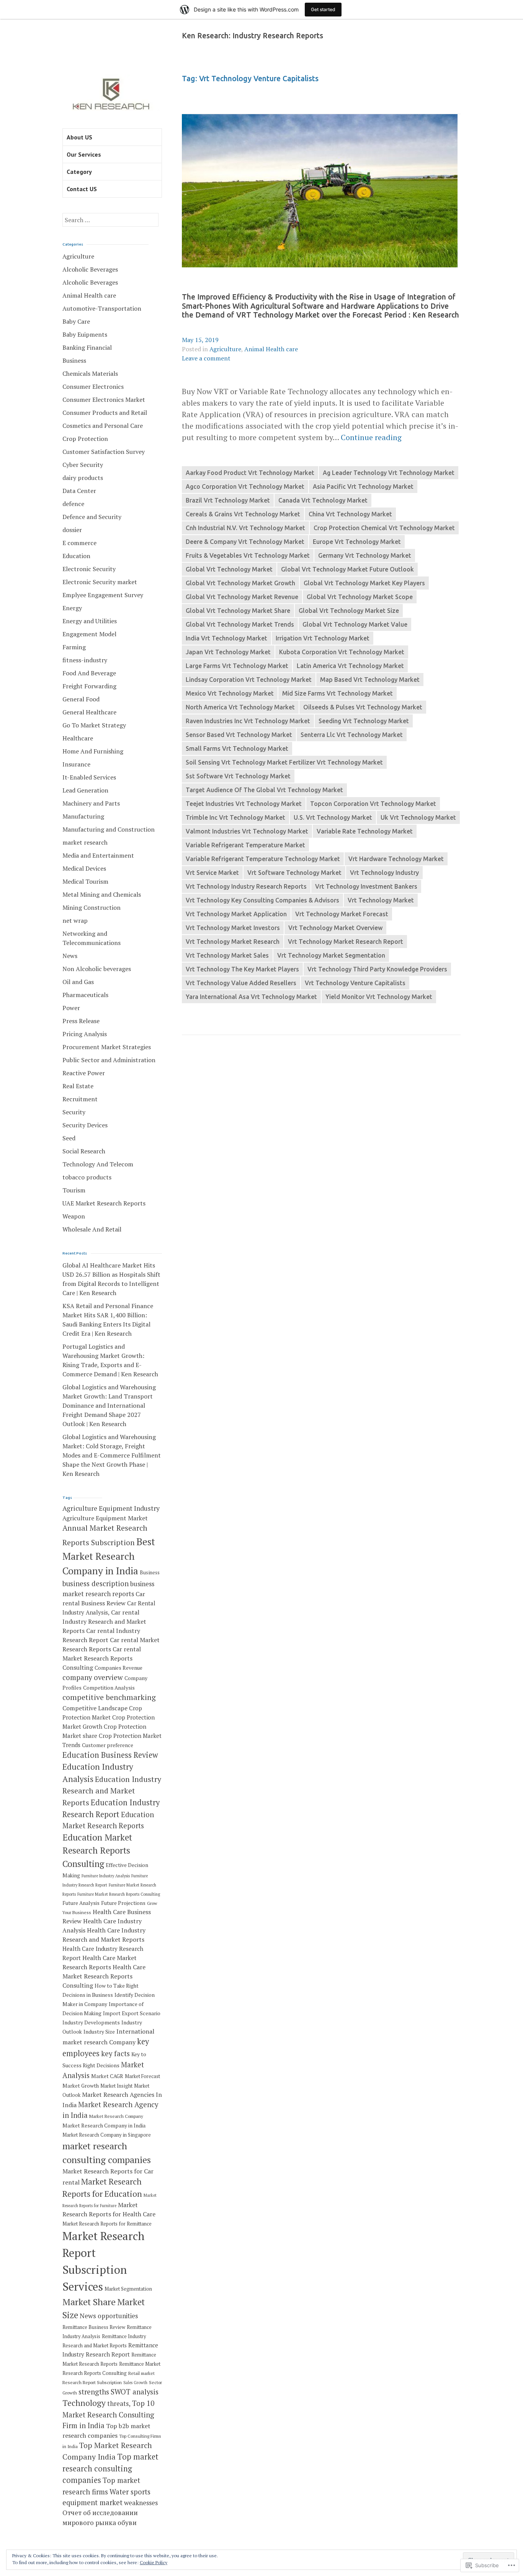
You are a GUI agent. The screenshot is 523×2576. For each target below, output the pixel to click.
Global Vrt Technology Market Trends (240, 624)
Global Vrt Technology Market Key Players (364, 583)
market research (85, 842)
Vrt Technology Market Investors (233, 928)
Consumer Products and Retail (105, 413)
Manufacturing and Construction (109, 829)
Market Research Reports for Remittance (107, 2224)
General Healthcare (89, 712)
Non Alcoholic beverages (97, 969)
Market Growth (81, 2086)
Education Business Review (110, 1755)
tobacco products (87, 1177)
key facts (115, 2054)
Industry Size (99, 2032)
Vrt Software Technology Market (294, 873)
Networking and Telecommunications (92, 938)
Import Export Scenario (132, 2013)
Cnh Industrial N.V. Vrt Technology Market (245, 528)
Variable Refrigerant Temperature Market (245, 845)
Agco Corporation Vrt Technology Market (245, 486)
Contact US (82, 189)
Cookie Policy (154, 2562)
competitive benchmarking (109, 1697)
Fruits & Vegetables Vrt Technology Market (248, 555)
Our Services (84, 154)
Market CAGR (107, 2076)
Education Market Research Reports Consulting (97, 1851)
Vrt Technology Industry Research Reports (246, 886)
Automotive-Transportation (102, 308)
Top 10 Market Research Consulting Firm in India (108, 2414)
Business (74, 360)
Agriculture (225, 349)
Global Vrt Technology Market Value (355, 624)
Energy (72, 608)
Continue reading (371, 437)
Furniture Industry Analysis (106, 1876)
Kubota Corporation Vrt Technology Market (342, 652)
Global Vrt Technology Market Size (349, 611)
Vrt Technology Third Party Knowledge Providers (377, 969)
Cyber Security (83, 465)
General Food (81, 699)
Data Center (79, 491)
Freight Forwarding (89, 686)
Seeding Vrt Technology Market (364, 721)
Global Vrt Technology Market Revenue (242, 597)
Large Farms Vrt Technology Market (237, 666)
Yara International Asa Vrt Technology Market (251, 997)
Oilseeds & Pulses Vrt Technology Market (363, 707)
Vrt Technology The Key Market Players (242, 969)
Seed (69, 1138)
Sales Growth (135, 2383)
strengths (94, 2392)
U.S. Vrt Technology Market (333, 817)
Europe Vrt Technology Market (357, 542)
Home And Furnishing (93, 751)
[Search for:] (110, 220)
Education (76, 556)
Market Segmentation (128, 2289)
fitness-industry (85, 660)
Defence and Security (92, 517)
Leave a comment (206, 358)
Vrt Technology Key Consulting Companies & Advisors (262, 900)
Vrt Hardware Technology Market (396, 859)
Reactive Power (84, 1073)
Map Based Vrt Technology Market (370, 680)
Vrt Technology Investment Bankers (366, 886)
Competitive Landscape (95, 1708)
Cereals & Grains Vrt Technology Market (243, 514)
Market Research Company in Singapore (107, 2135)
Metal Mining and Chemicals (102, 894)
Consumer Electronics (93, 386)
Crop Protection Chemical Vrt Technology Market (384, 528)
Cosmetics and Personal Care (103, 426)
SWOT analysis (135, 2392)
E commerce (79, 543)
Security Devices (85, 1125)
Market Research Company (116, 2116)
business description (96, 1584)
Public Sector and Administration (109, 1060)
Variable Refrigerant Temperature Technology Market (263, 859)
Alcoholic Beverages (90, 269)
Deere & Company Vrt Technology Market (245, 542)
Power (71, 1008)
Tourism (74, 1190)
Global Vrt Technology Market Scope (360, 597)
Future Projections (123, 1903)
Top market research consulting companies (110, 2468)
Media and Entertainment (98, 855)
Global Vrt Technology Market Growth (240, 583)
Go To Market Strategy (94, 725)
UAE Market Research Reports (104, 1203)
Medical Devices (84, 868)
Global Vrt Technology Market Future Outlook (347, 569)
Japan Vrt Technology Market (228, 652)
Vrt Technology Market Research (233, 942)
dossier (72, 530)
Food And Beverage (89, 673)
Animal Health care (271, 349)
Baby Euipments (85, 334)
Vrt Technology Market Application (236, 914)
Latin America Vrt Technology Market (350, 666)
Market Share (89, 2302)
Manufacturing (83, 816)
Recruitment (80, 1099)
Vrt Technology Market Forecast (342, 914)
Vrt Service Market (212, 873)
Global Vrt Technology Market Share (238, 611)
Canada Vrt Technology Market (323, 500)
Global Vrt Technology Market (229, 569)
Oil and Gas (78, 982)
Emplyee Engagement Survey (103, 595)
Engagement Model (89, 634)
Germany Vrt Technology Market (365, 555)
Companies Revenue (118, 1668)
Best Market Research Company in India (109, 1556)
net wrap (75, 920)
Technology (84, 2403)
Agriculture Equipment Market (105, 1518)
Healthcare (78, 738)
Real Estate (78, 1086)
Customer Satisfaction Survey (104, 452)
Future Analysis (81, 1903)
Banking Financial (87, 347)
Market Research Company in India (104, 2126)
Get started (323, 9)
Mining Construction (92, 907)
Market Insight (116, 2086)
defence (73, 504)
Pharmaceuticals (85, 995)
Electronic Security (89, 569)
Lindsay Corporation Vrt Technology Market (249, 680)
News (70, 956)
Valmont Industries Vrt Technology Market (247, 831)
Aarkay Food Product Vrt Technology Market (250, 473)
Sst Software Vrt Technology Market (238, 776)
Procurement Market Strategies (107, 1047)
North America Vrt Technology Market (240, 707)
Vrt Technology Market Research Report (346, 942)
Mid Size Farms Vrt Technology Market (337, 693)
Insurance (76, 764)
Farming (74, 647)
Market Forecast (142, 2076)
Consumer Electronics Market (104, 400)
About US (79, 137)
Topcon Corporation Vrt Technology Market (373, 804)
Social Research (84, 1151)
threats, (119, 2403)
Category (79, 172)
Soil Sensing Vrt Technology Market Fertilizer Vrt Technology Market (284, 762)
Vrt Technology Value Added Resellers (241, 983)
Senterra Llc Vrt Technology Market (352, 735)
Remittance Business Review (94, 2327)
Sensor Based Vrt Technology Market (239, 735)
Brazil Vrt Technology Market (228, 500)
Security (74, 1112)
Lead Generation (85, 790)
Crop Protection (85, 439)
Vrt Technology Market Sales (227, 955)
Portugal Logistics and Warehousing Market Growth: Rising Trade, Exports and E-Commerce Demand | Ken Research (110, 1360)
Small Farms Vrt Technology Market (237, 748)
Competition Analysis (109, 1688)
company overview (93, 1677)
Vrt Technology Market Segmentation (331, 955)
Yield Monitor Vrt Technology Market (379, 997)
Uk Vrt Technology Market (418, 817)
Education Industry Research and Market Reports (112, 1791)
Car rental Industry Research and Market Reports (104, 1621)
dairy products (83, 478)
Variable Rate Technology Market (365, 831)
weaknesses (141, 2503)
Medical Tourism (85, 881)
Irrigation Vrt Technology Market (323, 638)
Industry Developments (91, 2022)
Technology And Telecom (98, 1164)
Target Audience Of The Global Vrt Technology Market (264, 790)
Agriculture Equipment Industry (111, 1508)
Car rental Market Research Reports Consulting (102, 1658)
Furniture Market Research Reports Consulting (119, 1894)
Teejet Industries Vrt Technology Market (244, 804)
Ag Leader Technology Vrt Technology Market (389, 473)
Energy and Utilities (90, 621)
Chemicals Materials (90, 373)
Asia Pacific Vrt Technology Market (363, 486)
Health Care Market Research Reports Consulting (104, 1976)
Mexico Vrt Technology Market (230, 693)
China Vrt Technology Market (350, 514)
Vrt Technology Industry (384, 873)
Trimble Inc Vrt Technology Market (235, 817)
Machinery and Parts (91, 803)
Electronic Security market (100, 582)
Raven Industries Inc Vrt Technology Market (248, 721)
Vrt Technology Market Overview (335, 928)
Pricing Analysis (85, 1034)
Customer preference (108, 1745)
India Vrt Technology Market (226, 638)
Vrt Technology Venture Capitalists (355, 983)
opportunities (118, 2316)
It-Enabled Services (89, 777)
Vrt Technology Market (381, 900)
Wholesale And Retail (92, 1229)
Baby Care (76, 321)
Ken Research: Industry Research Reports (253, 36)
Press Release (81, 1021)
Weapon (74, 1216)
